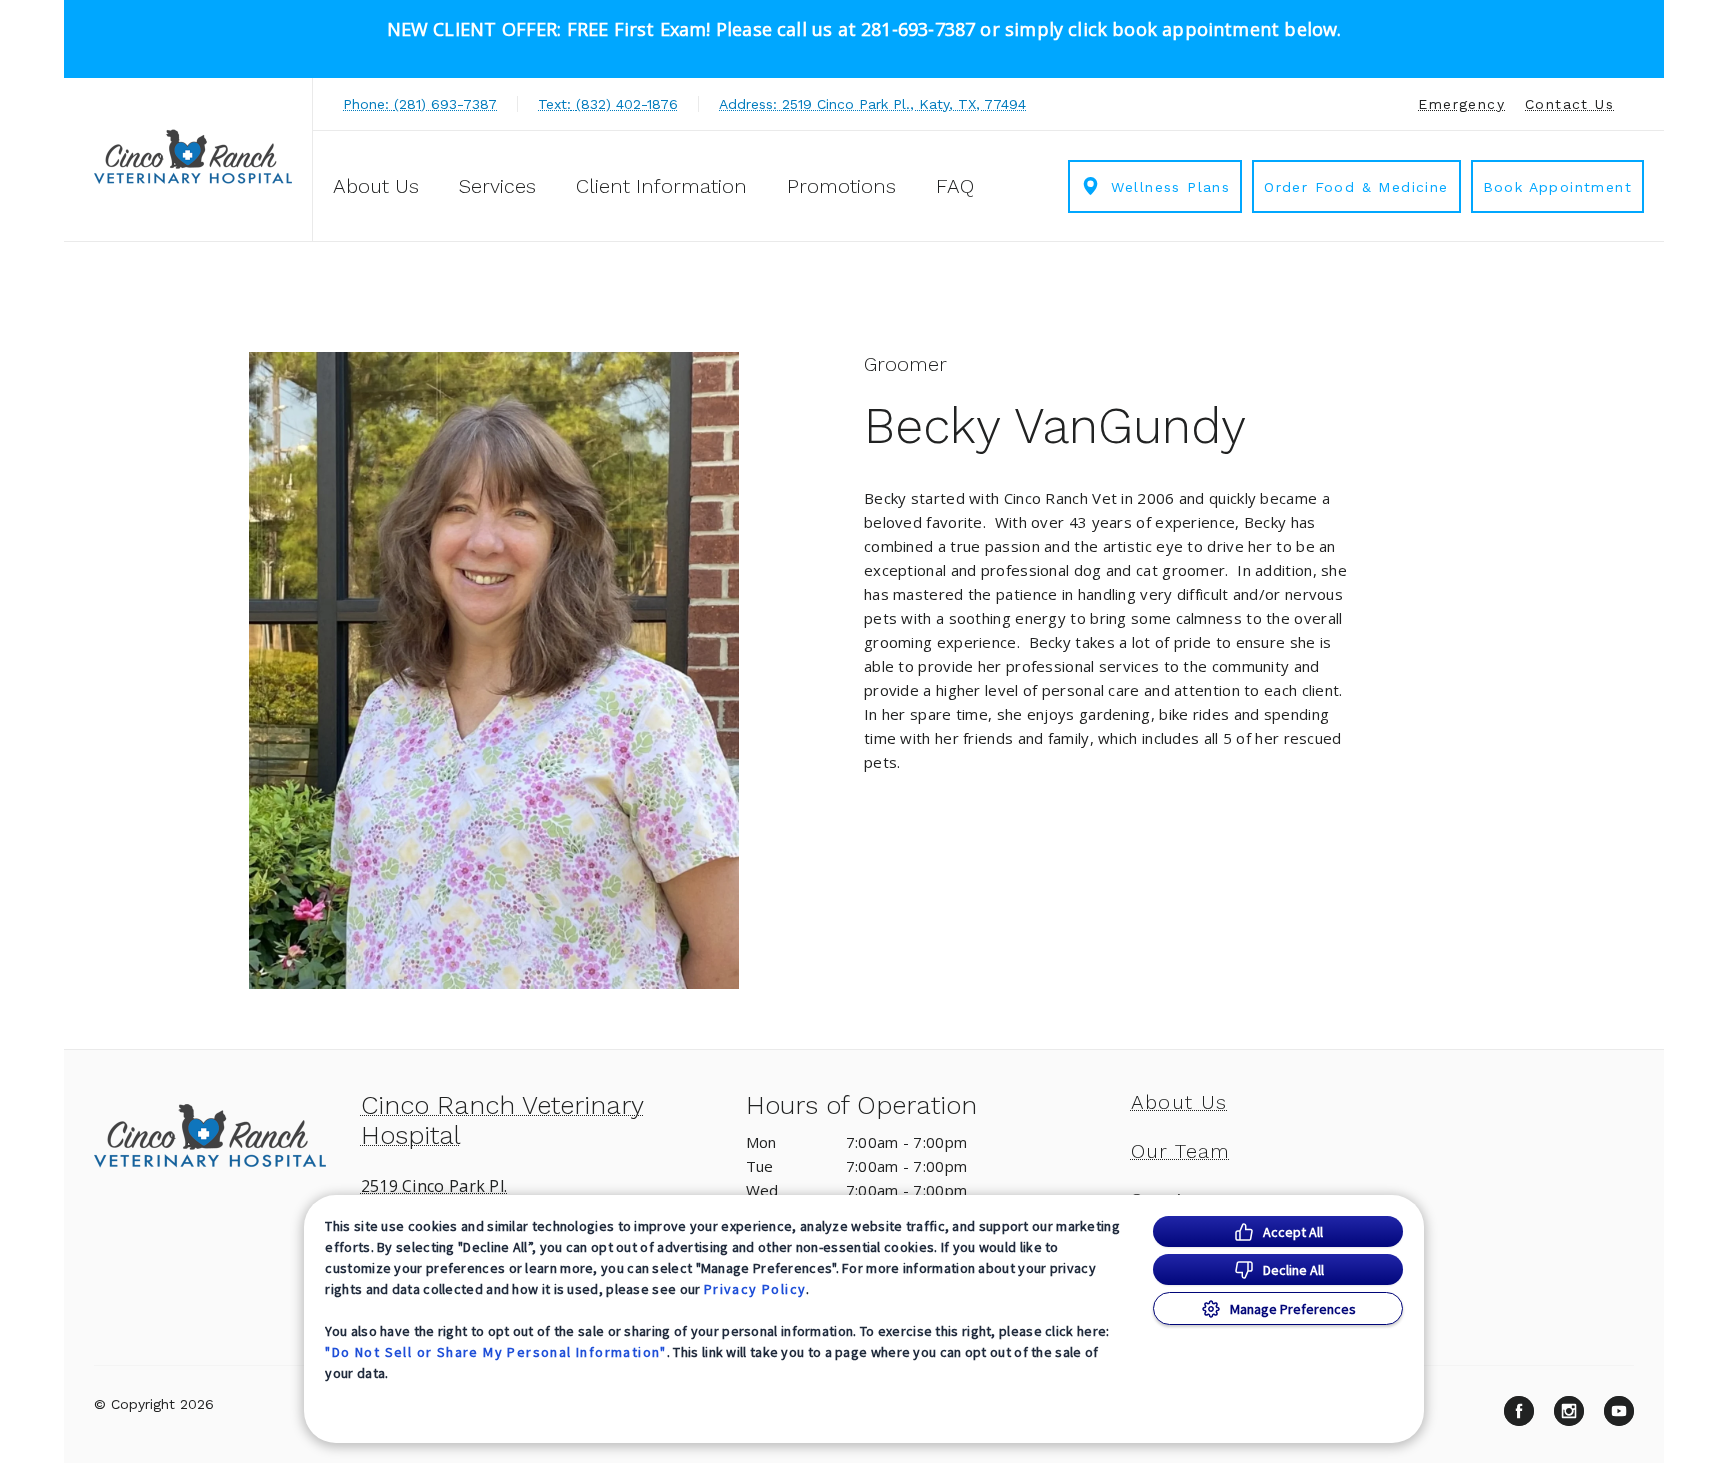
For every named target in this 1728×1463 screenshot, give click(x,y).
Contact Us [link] (1569, 104)
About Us (376, 186)
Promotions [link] (841, 186)
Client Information (661, 186)
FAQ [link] (955, 186)
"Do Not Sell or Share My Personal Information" (495, 1352)
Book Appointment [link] (1557, 187)
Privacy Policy (755, 1289)
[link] (193, 156)
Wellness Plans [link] (1171, 187)
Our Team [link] (1181, 1151)
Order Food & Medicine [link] (1356, 187)
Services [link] (497, 186)
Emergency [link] (1461, 104)
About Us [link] (1179, 1102)
